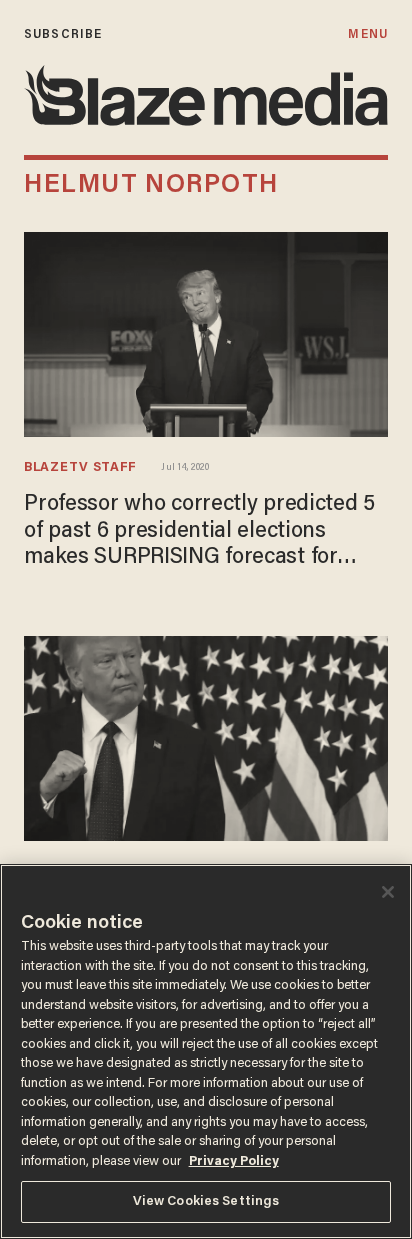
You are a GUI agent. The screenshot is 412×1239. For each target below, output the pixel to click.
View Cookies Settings (206, 1201)
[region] (206, 1051)
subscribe (63, 34)
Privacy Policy (234, 1161)
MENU (367, 34)
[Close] (388, 892)
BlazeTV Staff (80, 468)
